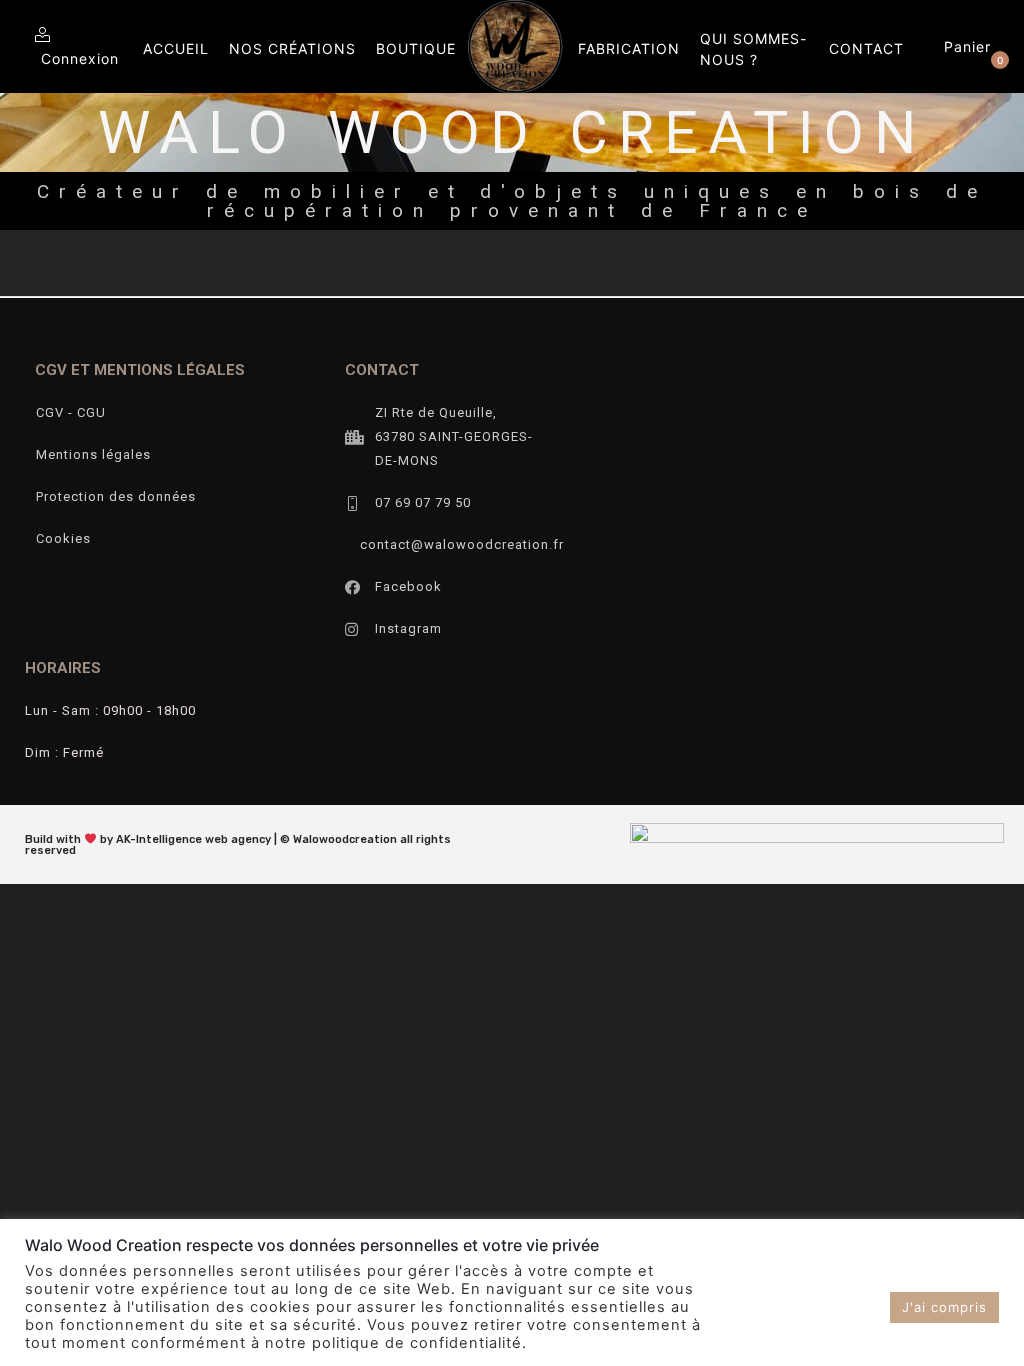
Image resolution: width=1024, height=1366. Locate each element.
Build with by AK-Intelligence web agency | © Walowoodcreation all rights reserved (238, 845)
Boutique (416, 48)
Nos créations (292, 48)
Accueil (176, 48)
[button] (971, 47)
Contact (866, 48)
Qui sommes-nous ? (753, 49)
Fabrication (629, 48)
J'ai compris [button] (944, 1307)
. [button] (877, 1307)
